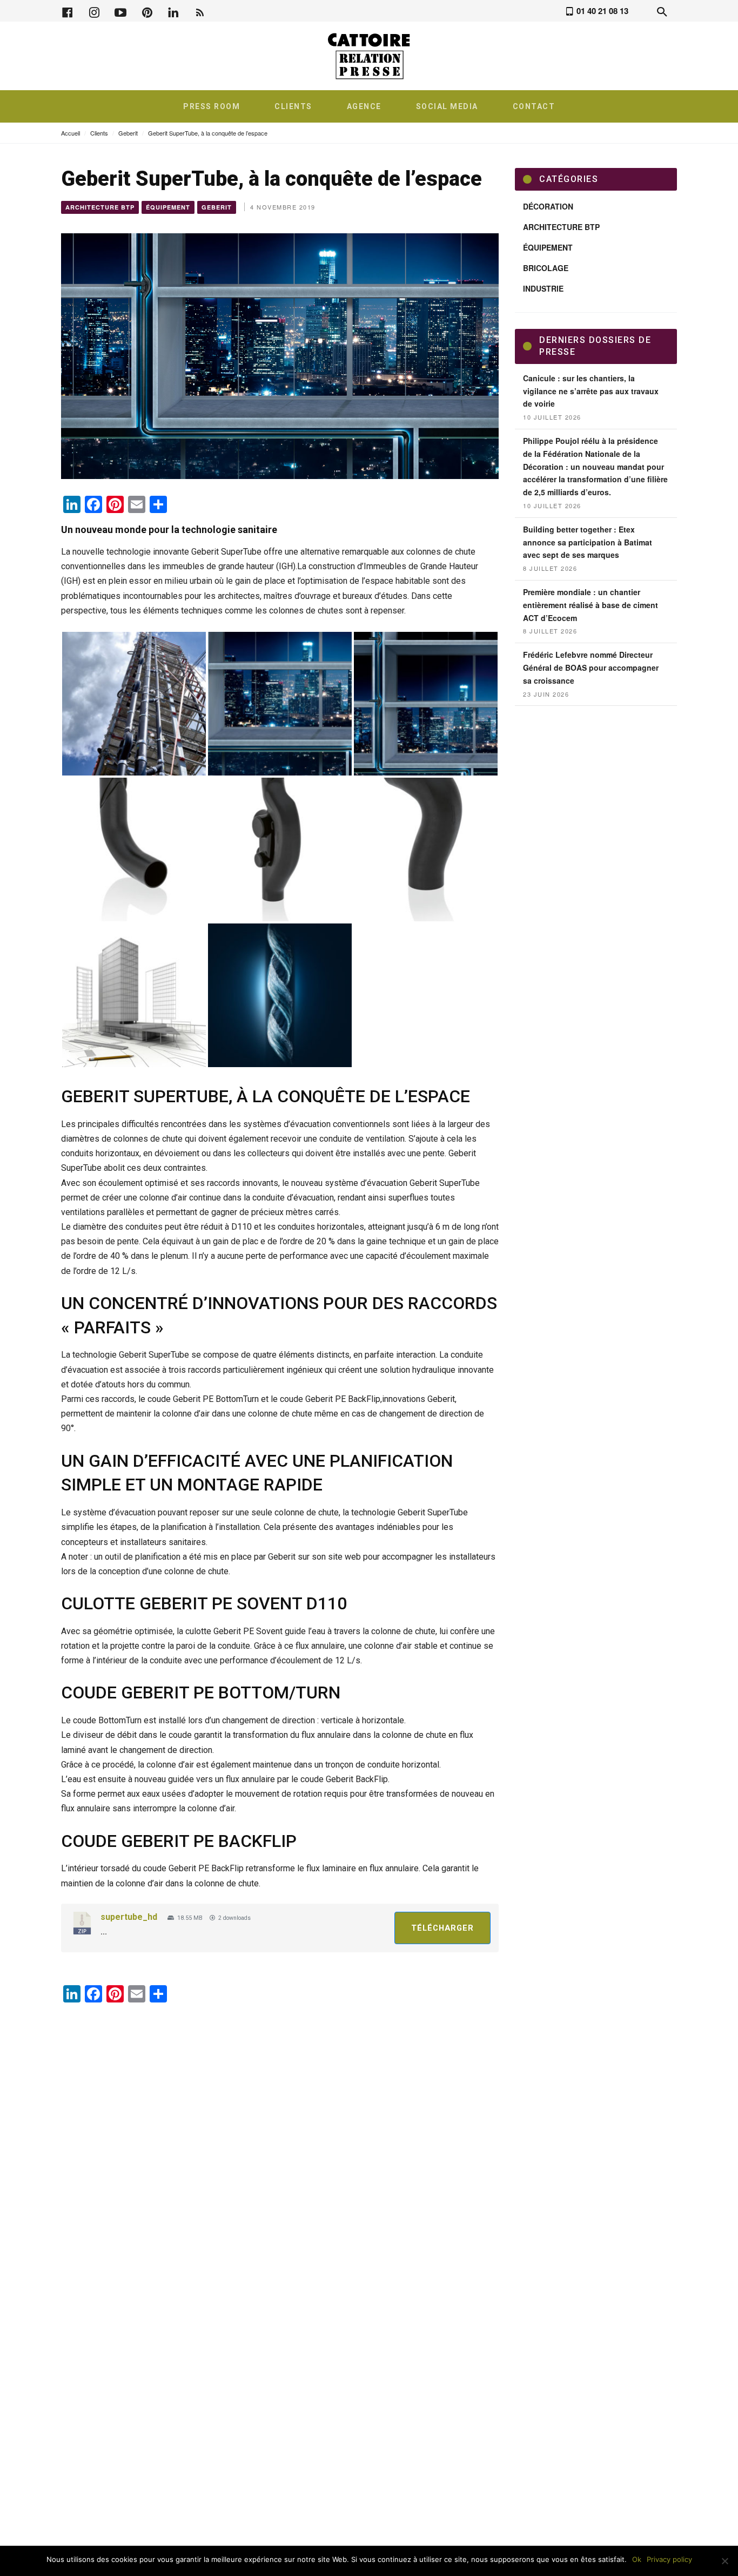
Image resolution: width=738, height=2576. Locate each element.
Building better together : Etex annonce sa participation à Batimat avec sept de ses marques (588, 542)
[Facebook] (68, 11)
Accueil (71, 133)
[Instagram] (94, 11)
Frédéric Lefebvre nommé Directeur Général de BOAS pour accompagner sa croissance (591, 667)
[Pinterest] (147, 11)
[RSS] (200, 11)
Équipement (168, 207)
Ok (637, 2559)
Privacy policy (669, 2559)
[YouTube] (120, 11)
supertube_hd (129, 1917)
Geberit (128, 133)
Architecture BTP (100, 207)
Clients (99, 133)
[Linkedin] (173, 11)
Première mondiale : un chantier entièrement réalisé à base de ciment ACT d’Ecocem (591, 605)
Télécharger (442, 1928)
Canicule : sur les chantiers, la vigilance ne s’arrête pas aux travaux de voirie (591, 391)
